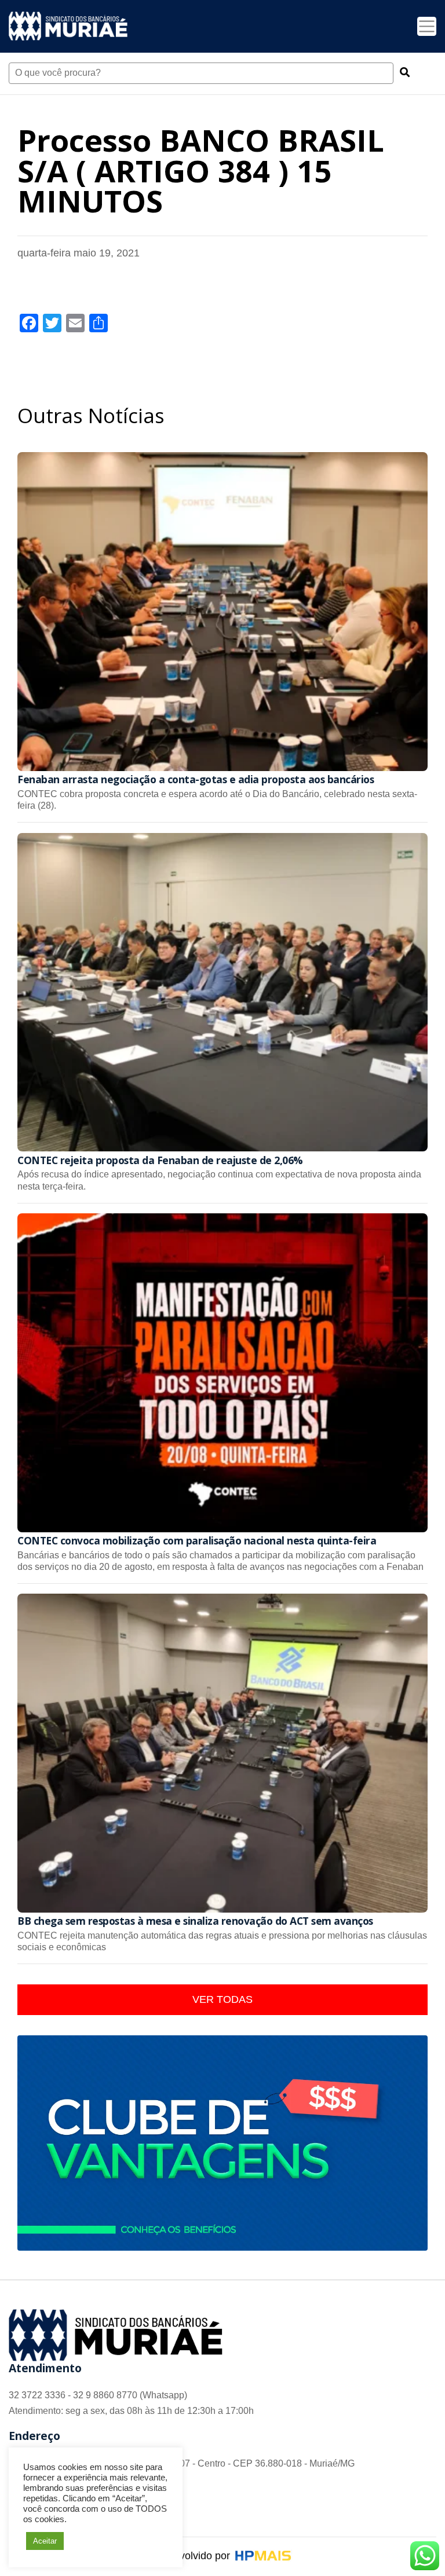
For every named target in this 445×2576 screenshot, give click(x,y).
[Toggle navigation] (427, 26)
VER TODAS (222, 1999)
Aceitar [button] (45, 2541)
